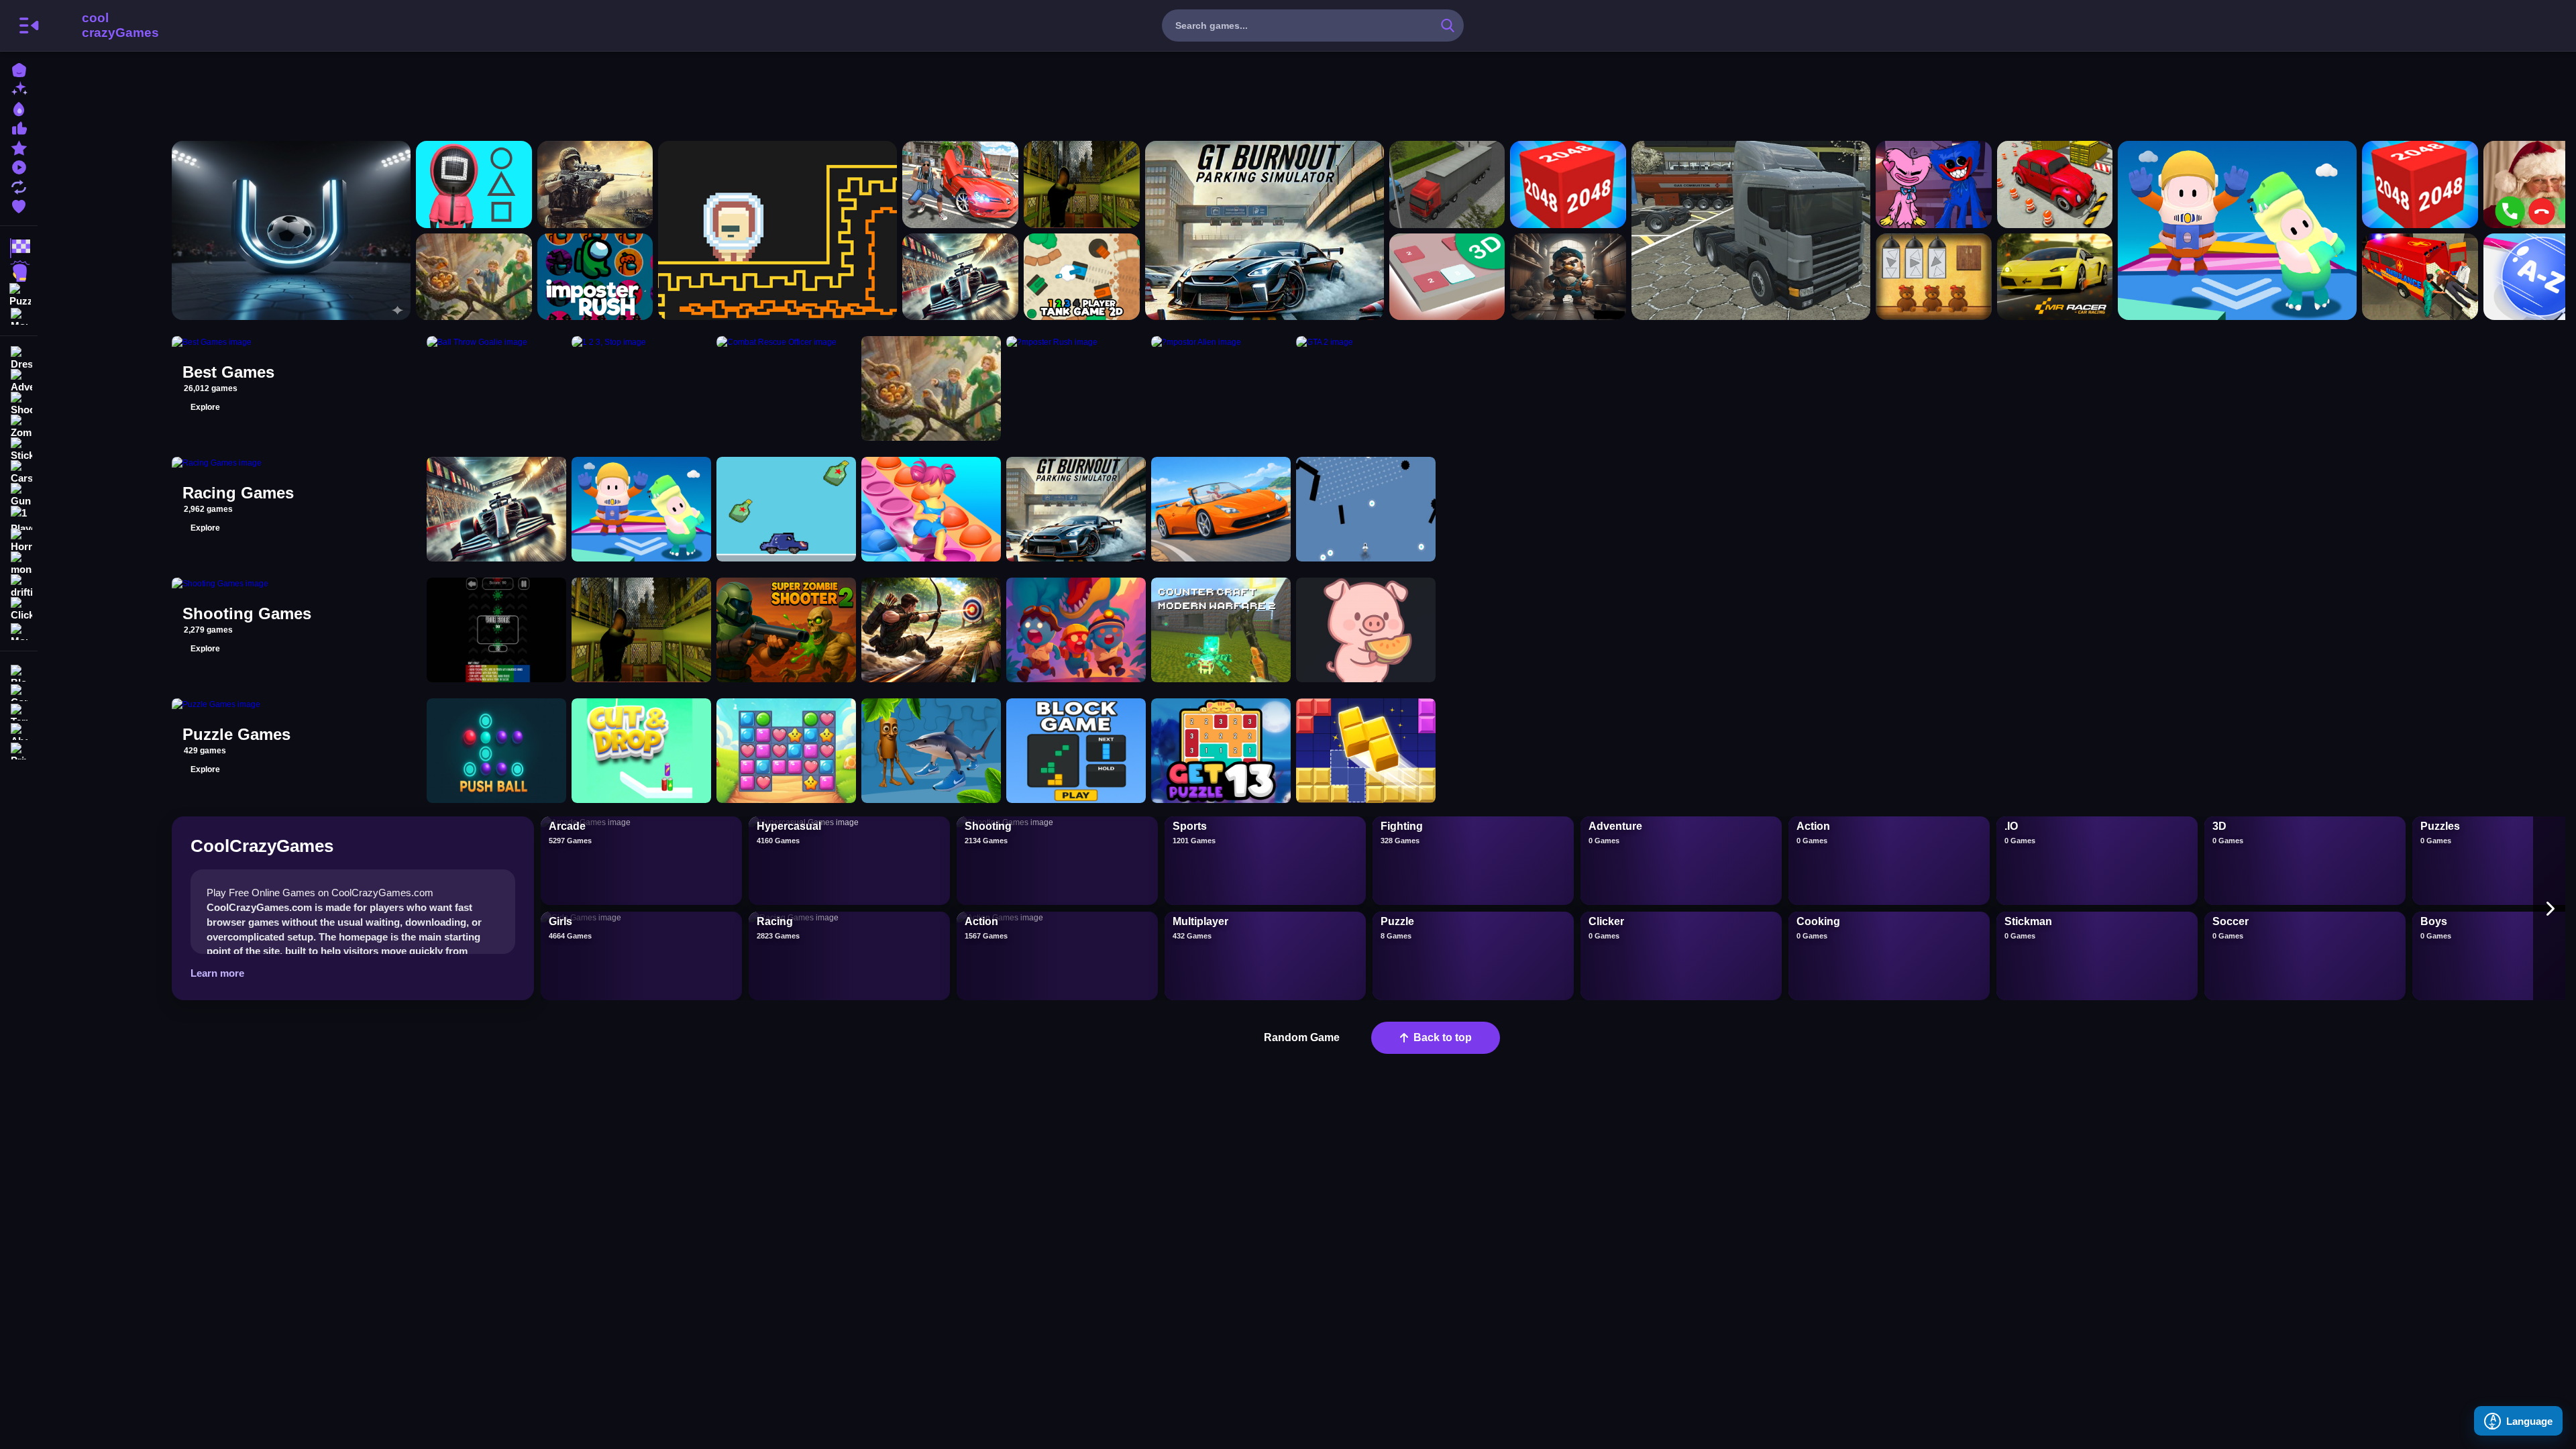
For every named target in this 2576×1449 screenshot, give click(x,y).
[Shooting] (19, 404)
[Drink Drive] (786, 509)
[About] (19, 730)
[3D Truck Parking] (1447, 184)
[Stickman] (19, 449)
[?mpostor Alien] (777, 230)
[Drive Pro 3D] (1221, 509)
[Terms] (19, 711)
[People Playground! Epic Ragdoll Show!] (474, 277)
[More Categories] (19, 315)
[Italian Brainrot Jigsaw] (931, 751)
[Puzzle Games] (19, 294)
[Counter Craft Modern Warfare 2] (1221, 630)
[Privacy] (19, 750)
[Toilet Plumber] (1568, 277)
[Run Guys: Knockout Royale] (2237, 230)
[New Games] (19, 88)
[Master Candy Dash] (786, 751)
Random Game (1302, 1037)
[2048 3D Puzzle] (1447, 277)
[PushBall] (496, 751)
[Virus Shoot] (496, 630)
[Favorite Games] (19, 205)
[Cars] (19, 472)
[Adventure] (19, 381)
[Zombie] (19, 427)
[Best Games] (19, 108)
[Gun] (19, 495)
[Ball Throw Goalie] (291, 230)
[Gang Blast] (1076, 630)
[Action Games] (19, 271)
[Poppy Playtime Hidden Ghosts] (1934, 184)
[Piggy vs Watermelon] (1366, 630)
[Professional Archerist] (931, 630)
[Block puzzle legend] (1366, 751)
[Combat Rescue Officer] (595, 184)
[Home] (19, 69)
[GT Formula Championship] (960, 277)
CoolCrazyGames (103, 25)
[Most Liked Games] (19, 127)
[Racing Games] (19, 248)
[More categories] (2549, 908)
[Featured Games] (19, 147)
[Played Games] (19, 166)
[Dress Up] (19, 358)
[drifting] (19, 586)
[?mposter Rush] (595, 277)
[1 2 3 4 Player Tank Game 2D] (1082, 277)
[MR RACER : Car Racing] (2055, 277)
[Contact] (19, 691)
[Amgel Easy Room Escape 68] (1934, 277)
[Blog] (19, 672)
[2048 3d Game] (1568, 184)
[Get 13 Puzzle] (1221, 751)
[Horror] (19, 541)
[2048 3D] (2420, 184)
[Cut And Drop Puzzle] (641, 751)
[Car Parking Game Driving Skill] (2055, 184)
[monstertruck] (19, 563)
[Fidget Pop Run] (931, 509)
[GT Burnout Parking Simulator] (1265, 230)
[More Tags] (19, 630)
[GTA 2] (960, 184)
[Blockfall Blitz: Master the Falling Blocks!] (1076, 751)
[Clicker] (19, 609)
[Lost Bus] (1082, 184)
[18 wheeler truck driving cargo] (1751, 230)
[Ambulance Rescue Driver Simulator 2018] (2420, 277)
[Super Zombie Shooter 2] (786, 630)
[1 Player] (19, 518)
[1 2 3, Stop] (474, 184)
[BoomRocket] (1366, 509)
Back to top (1443, 1037)
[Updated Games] (19, 185)
